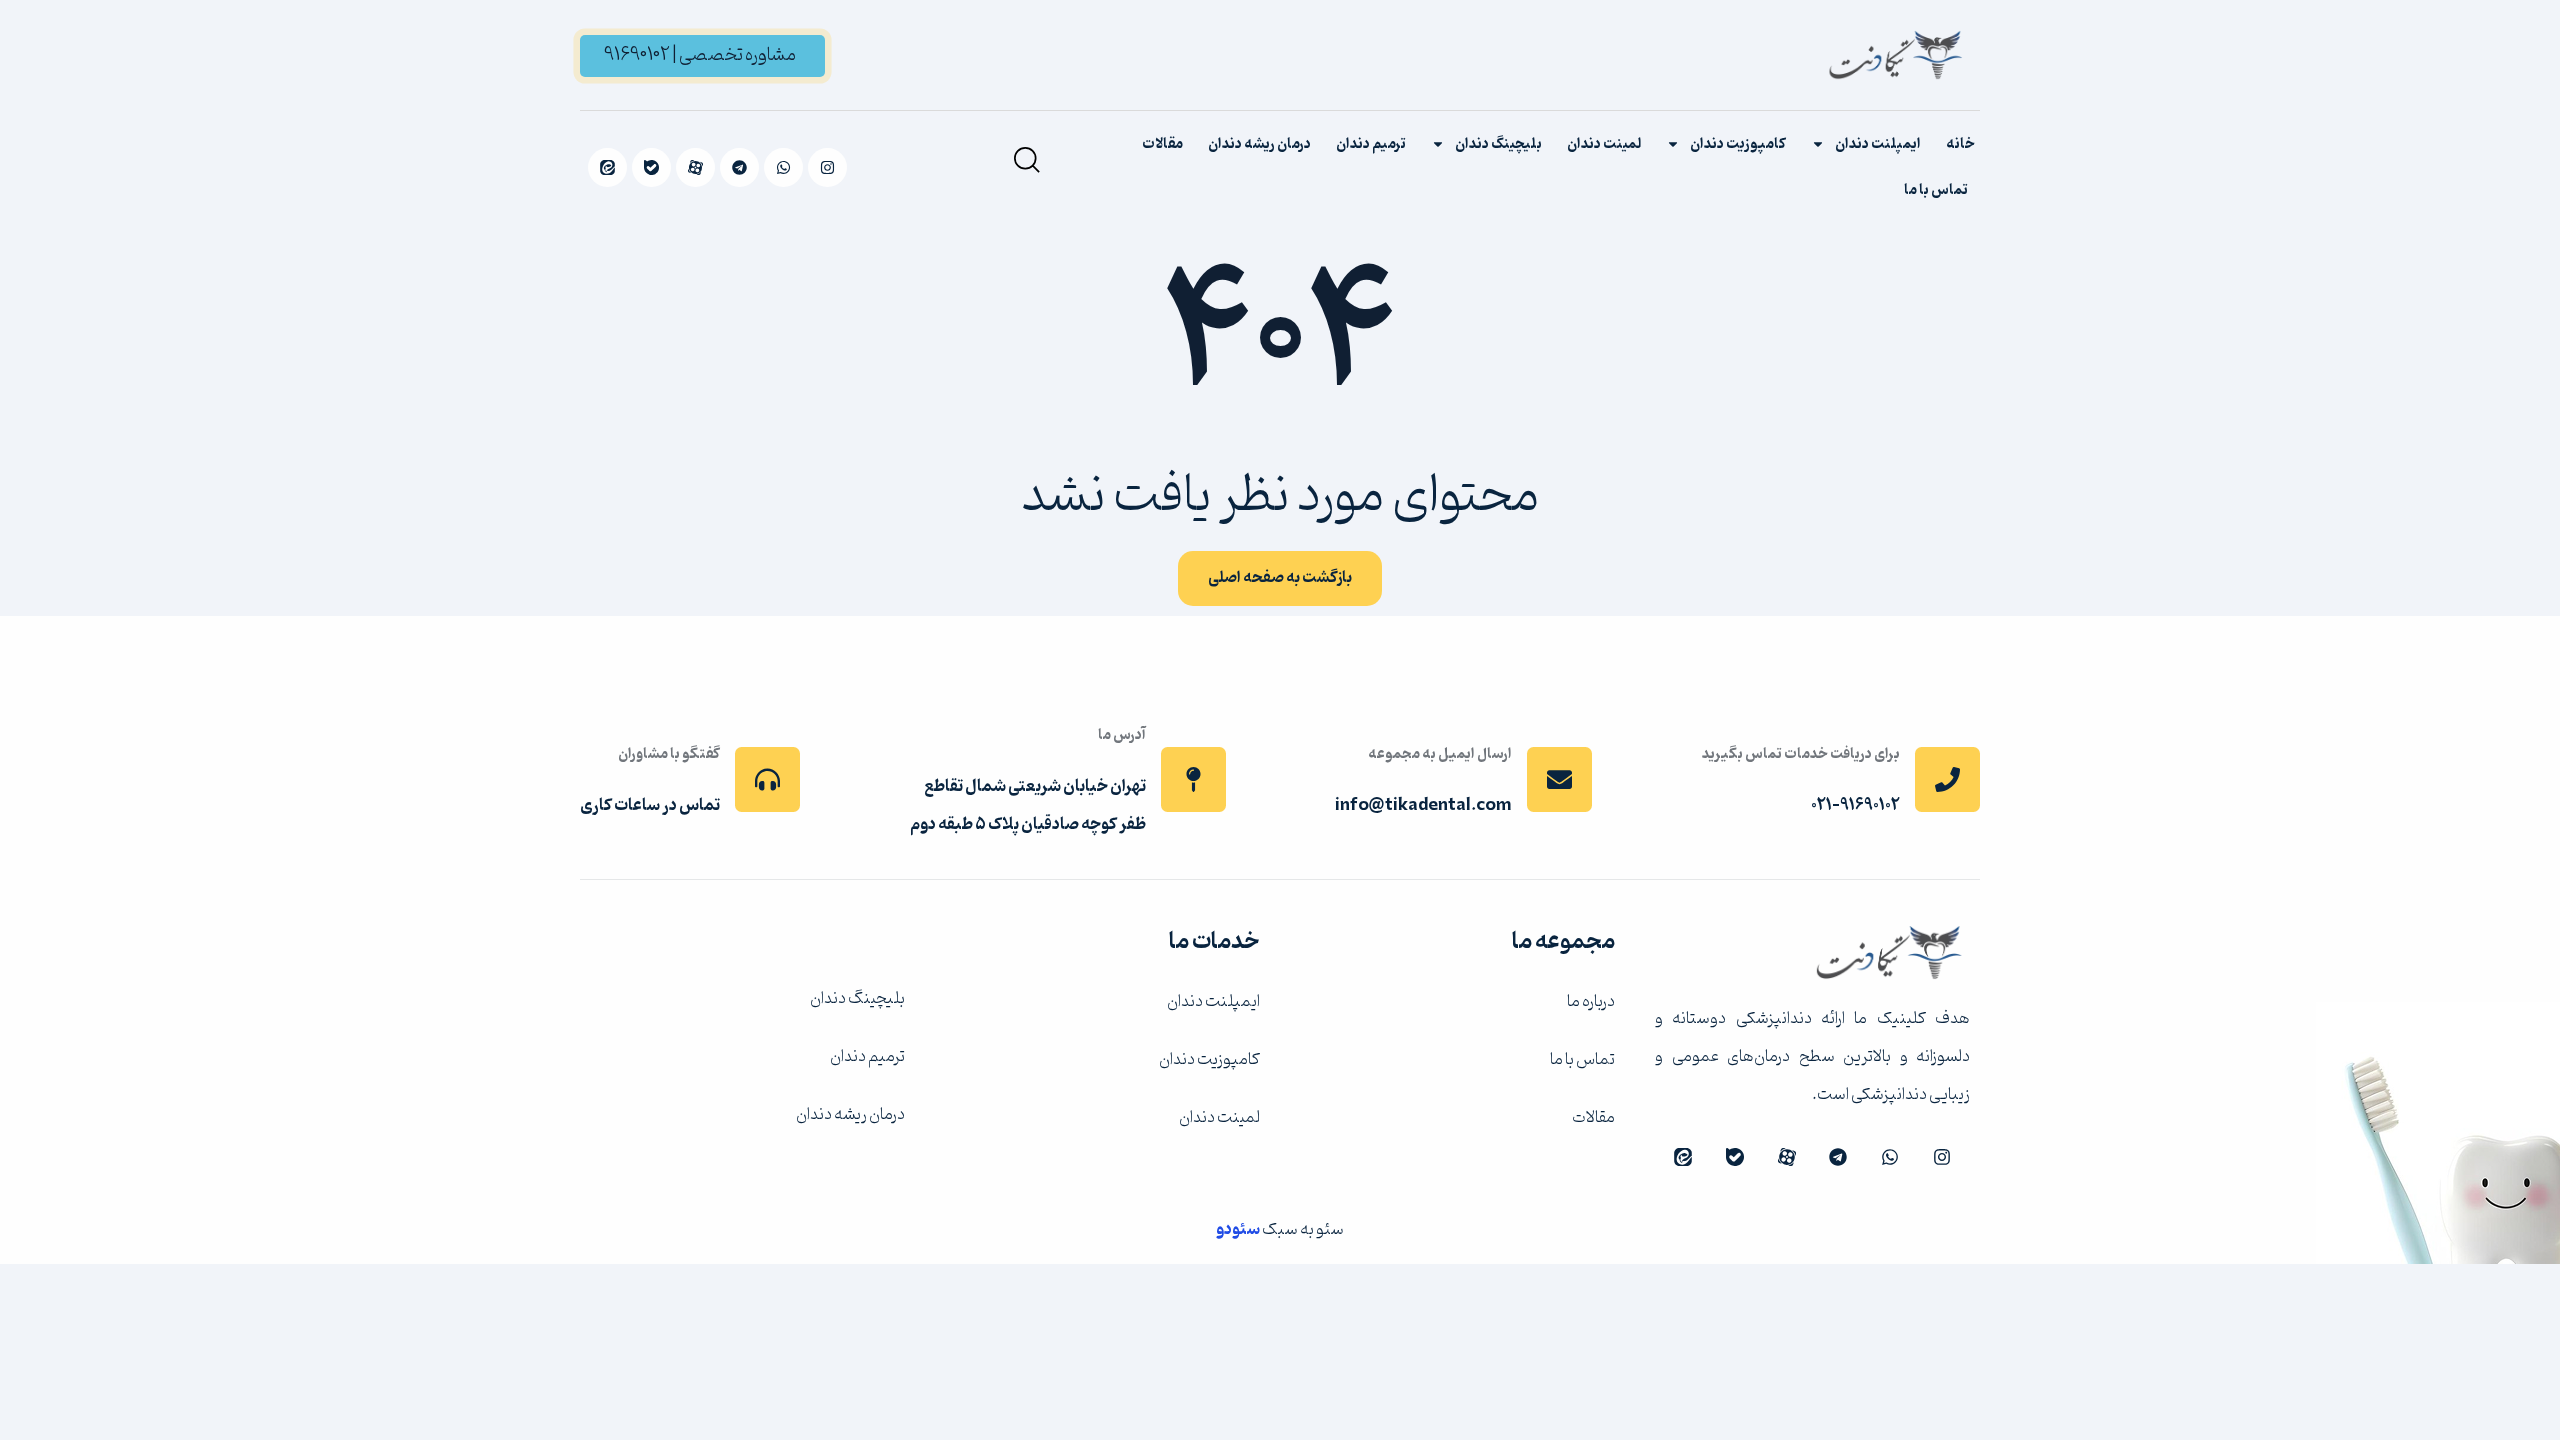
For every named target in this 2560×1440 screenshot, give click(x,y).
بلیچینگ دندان (1498, 144)
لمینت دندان (1604, 144)
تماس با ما (1936, 190)
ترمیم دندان (1371, 144)
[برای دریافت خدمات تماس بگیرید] (1947, 779)
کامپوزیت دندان (1738, 144)
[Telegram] (739, 167)
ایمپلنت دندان (1878, 144)
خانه (1960, 144)
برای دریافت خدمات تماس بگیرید (1801, 754)
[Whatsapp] (783, 167)
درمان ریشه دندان (1259, 144)
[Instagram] (827, 167)
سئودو (1238, 1229)
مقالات (1162, 144)
